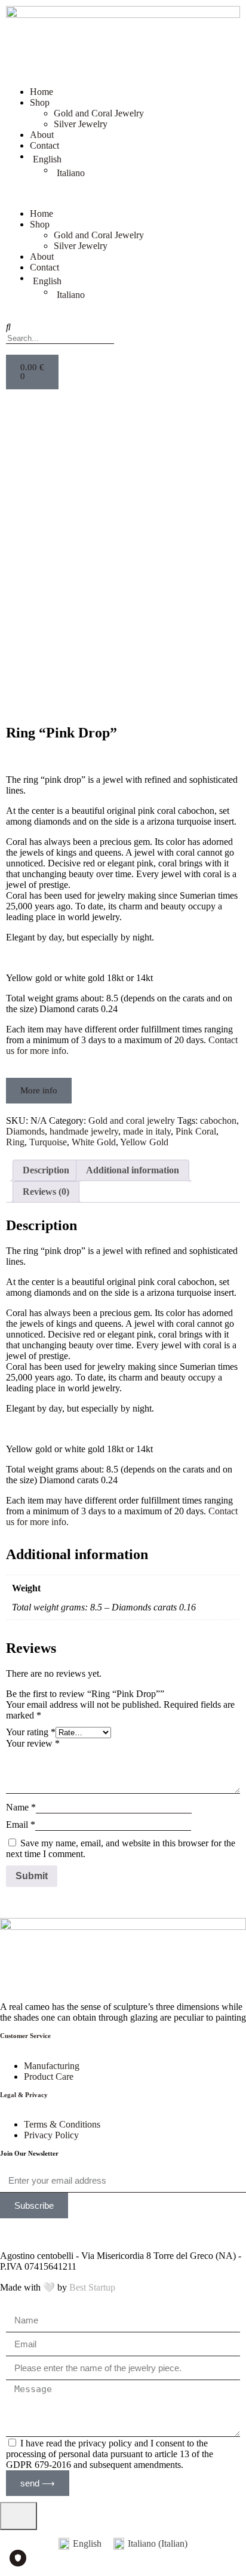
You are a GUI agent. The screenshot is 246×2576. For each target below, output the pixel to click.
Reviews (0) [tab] (46, 1192)
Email (21, 1825)
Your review (33, 1743)
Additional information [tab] (133, 1170)
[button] (123, 193)
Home (41, 92)
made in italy (147, 1131)
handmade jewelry (84, 1131)
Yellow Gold (144, 1142)
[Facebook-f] (47, 2233)
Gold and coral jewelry (132, 1121)
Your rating (31, 1732)
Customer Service (25, 2036)
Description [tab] (46, 1170)
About (42, 135)
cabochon (218, 1121)
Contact (44, 145)
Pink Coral (196, 1131)
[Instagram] (15, 2233)
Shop (40, 102)
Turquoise (48, 1142)
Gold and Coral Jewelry (99, 113)
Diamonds (25, 1131)
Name (21, 1807)
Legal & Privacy (24, 2095)
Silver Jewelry (81, 124)
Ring (15, 1142)
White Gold (94, 1142)
